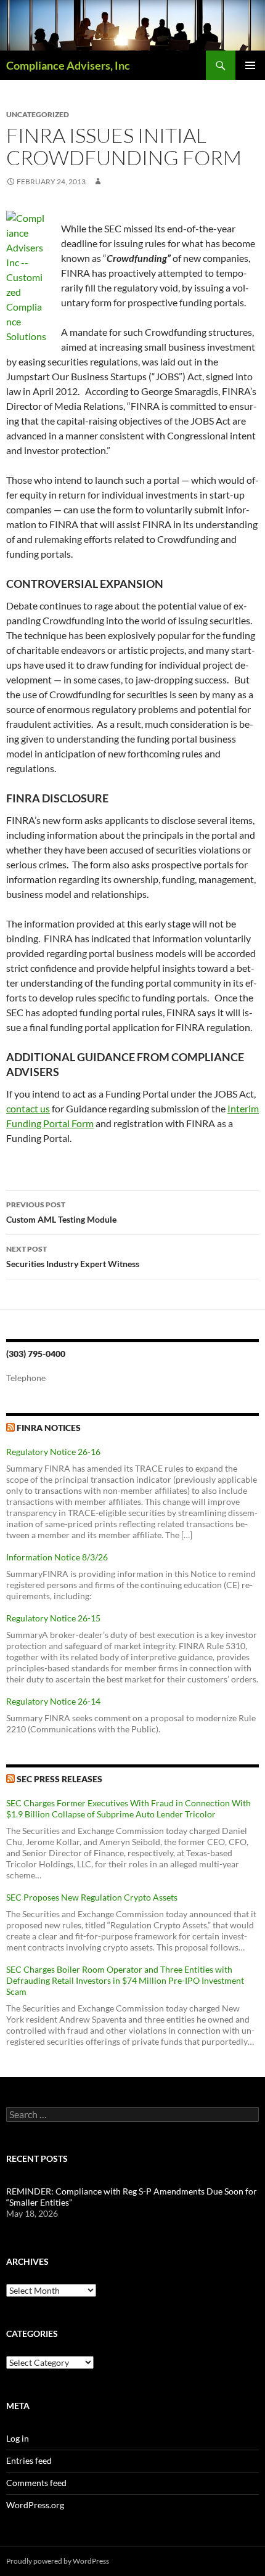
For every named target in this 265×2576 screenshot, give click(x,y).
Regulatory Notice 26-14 (53, 1701)
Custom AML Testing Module (61, 1212)
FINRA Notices (49, 1428)
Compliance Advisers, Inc (68, 65)
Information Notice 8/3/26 (57, 1557)
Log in (18, 2438)
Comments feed (36, 2483)
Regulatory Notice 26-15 (53, 1618)
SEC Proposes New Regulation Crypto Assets (92, 1897)
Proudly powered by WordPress (58, 2561)
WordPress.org (35, 2505)
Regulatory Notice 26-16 (53, 1452)
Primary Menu (250, 65)
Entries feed (29, 2460)
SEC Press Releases (59, 1779)
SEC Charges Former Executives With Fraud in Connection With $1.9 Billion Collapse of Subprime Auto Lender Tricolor (128, 1808)
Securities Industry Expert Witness (73, 1257)
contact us (28, 1108)
